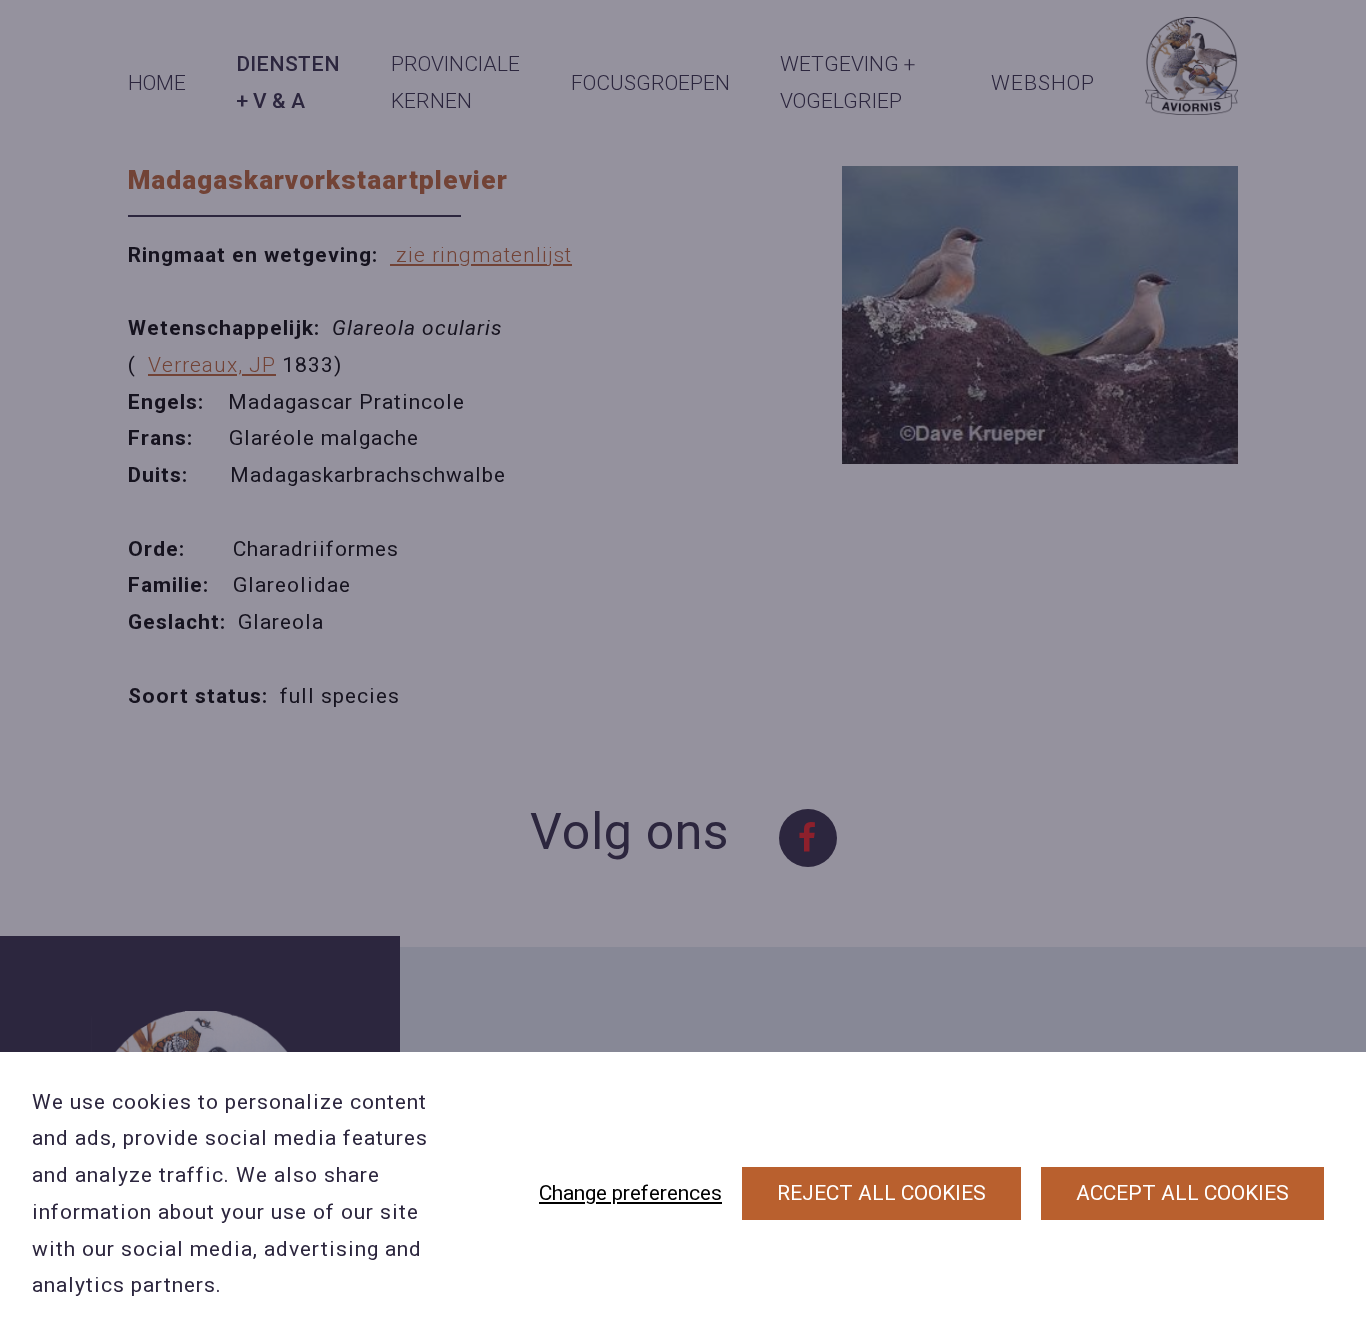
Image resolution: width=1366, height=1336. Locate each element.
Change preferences (630, 1193)
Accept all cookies (1182, 1193)
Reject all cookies (881, 1193)
